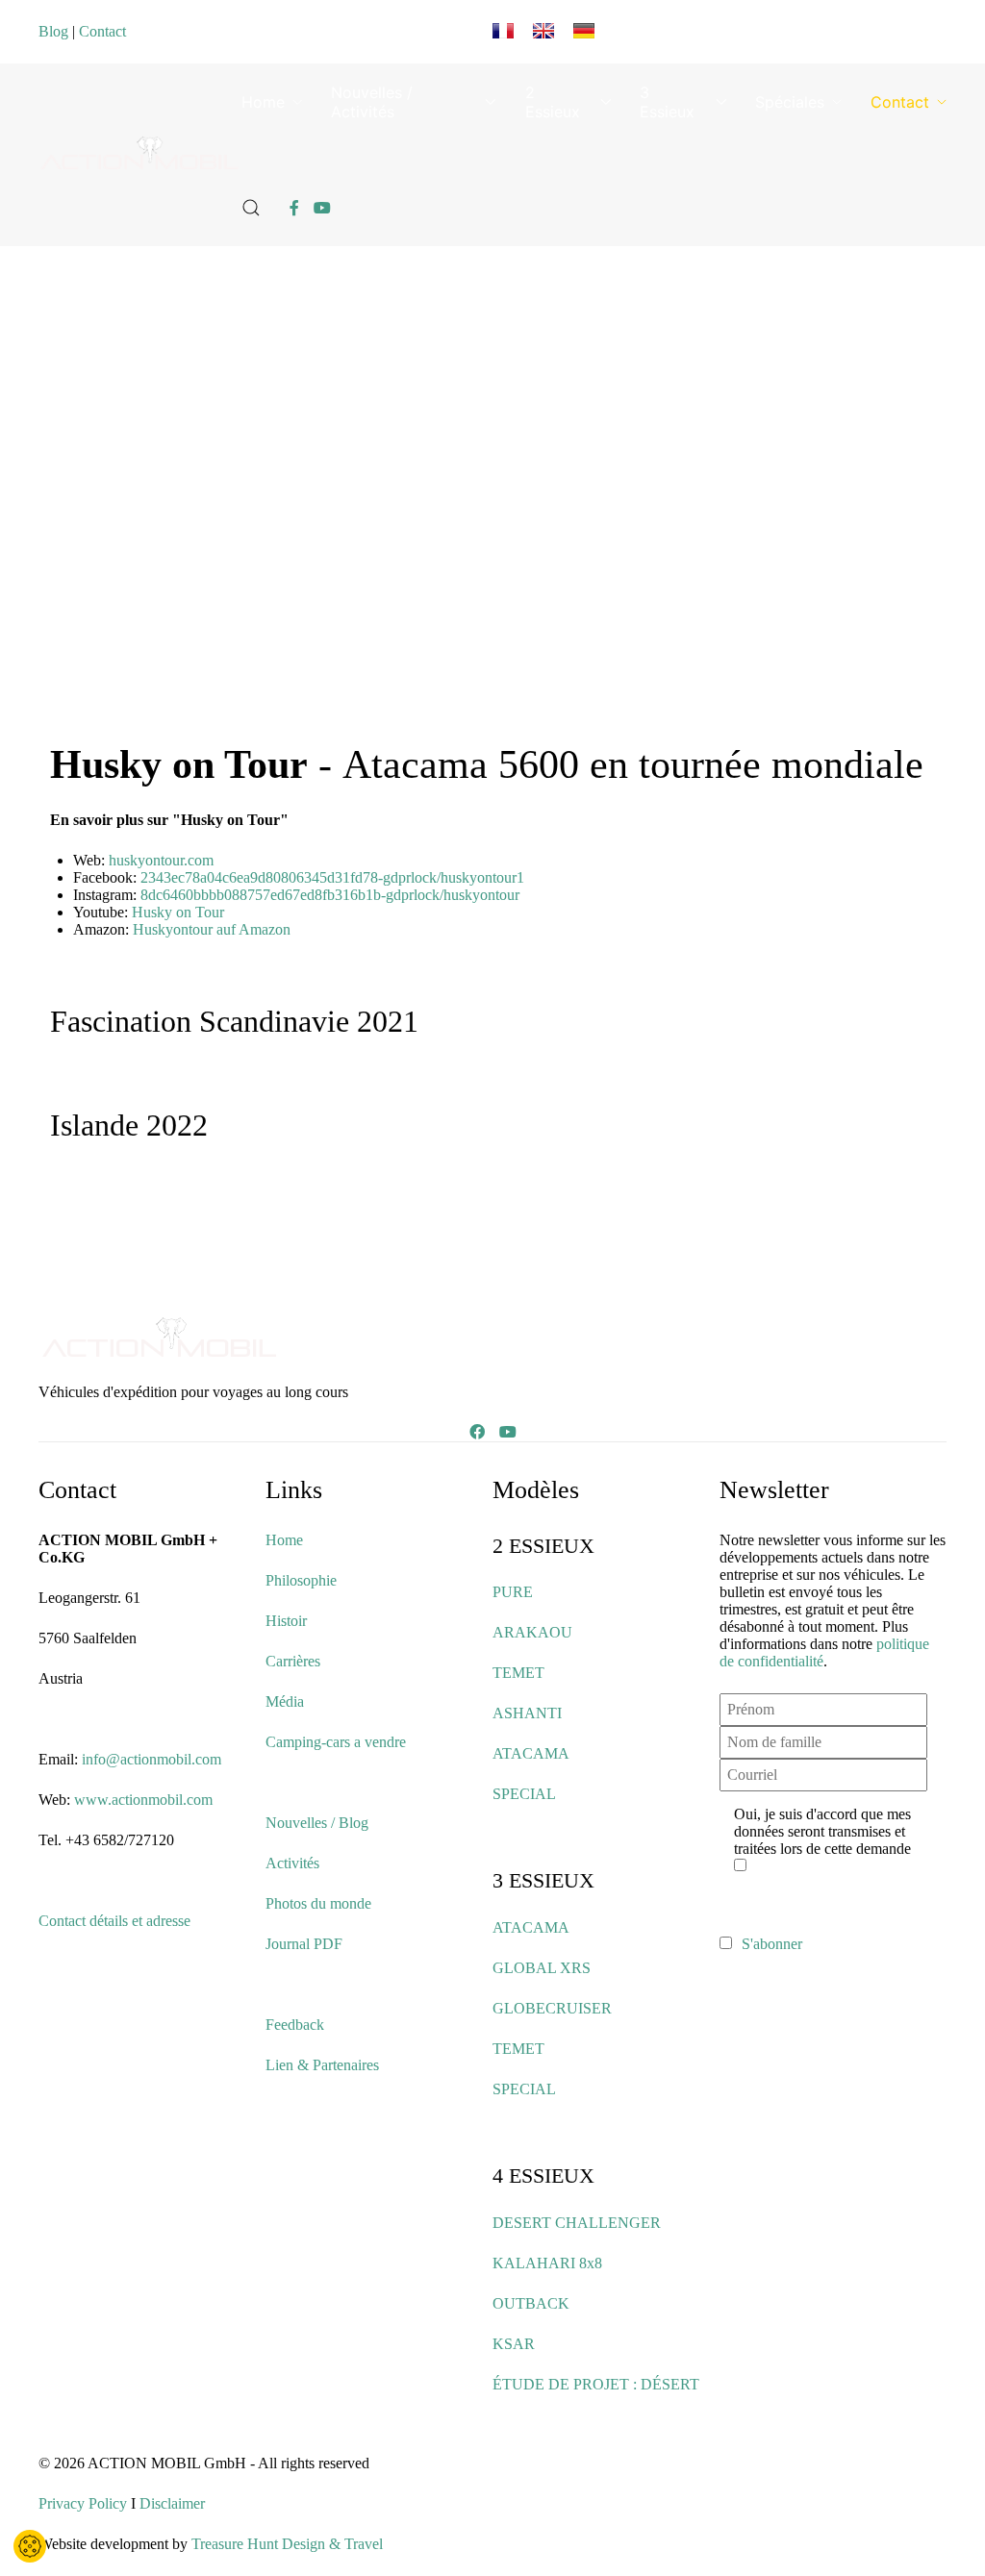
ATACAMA (531, 1753)
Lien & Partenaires (322, 2065)
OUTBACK (531, 2303)
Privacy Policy (83, 2503)
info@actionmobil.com (152, 1759)
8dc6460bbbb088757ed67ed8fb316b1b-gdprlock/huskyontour (330, 895)
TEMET (518, 1673)
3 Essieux (667, 102)
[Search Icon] (251, 208)
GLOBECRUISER (552, 2008)
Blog (53, 31)
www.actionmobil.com (143, 1800)
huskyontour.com (161, 860)
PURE (513, 1592)
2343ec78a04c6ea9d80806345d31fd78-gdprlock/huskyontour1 (332, 877)
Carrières (293, 1661)
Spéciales (790, 102)
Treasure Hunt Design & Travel (287, 2544)
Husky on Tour (178, 912)
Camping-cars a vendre (336, 1742)
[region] (504, 495)
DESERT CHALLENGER (577, 2223)
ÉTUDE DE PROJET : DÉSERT (596, 2384)
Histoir (286, 1621)
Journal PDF (304, 1944)
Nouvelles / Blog (317, 1823)
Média (285, 1701)
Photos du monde (318, 1903)
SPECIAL (524, 1794)
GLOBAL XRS (542, 1968)
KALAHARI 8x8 (547, 2263)
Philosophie (301, 1580)
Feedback (295, 2025)
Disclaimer (172, 2503)
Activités (292, 1863)
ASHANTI (527, 1713)
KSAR (514, 2344)
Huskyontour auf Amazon (212, 929)
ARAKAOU (532, 1632)
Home (263, 102)
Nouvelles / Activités (372, 102)
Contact (102, 31)
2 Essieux (553, 102)
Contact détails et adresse (114, 1921)
